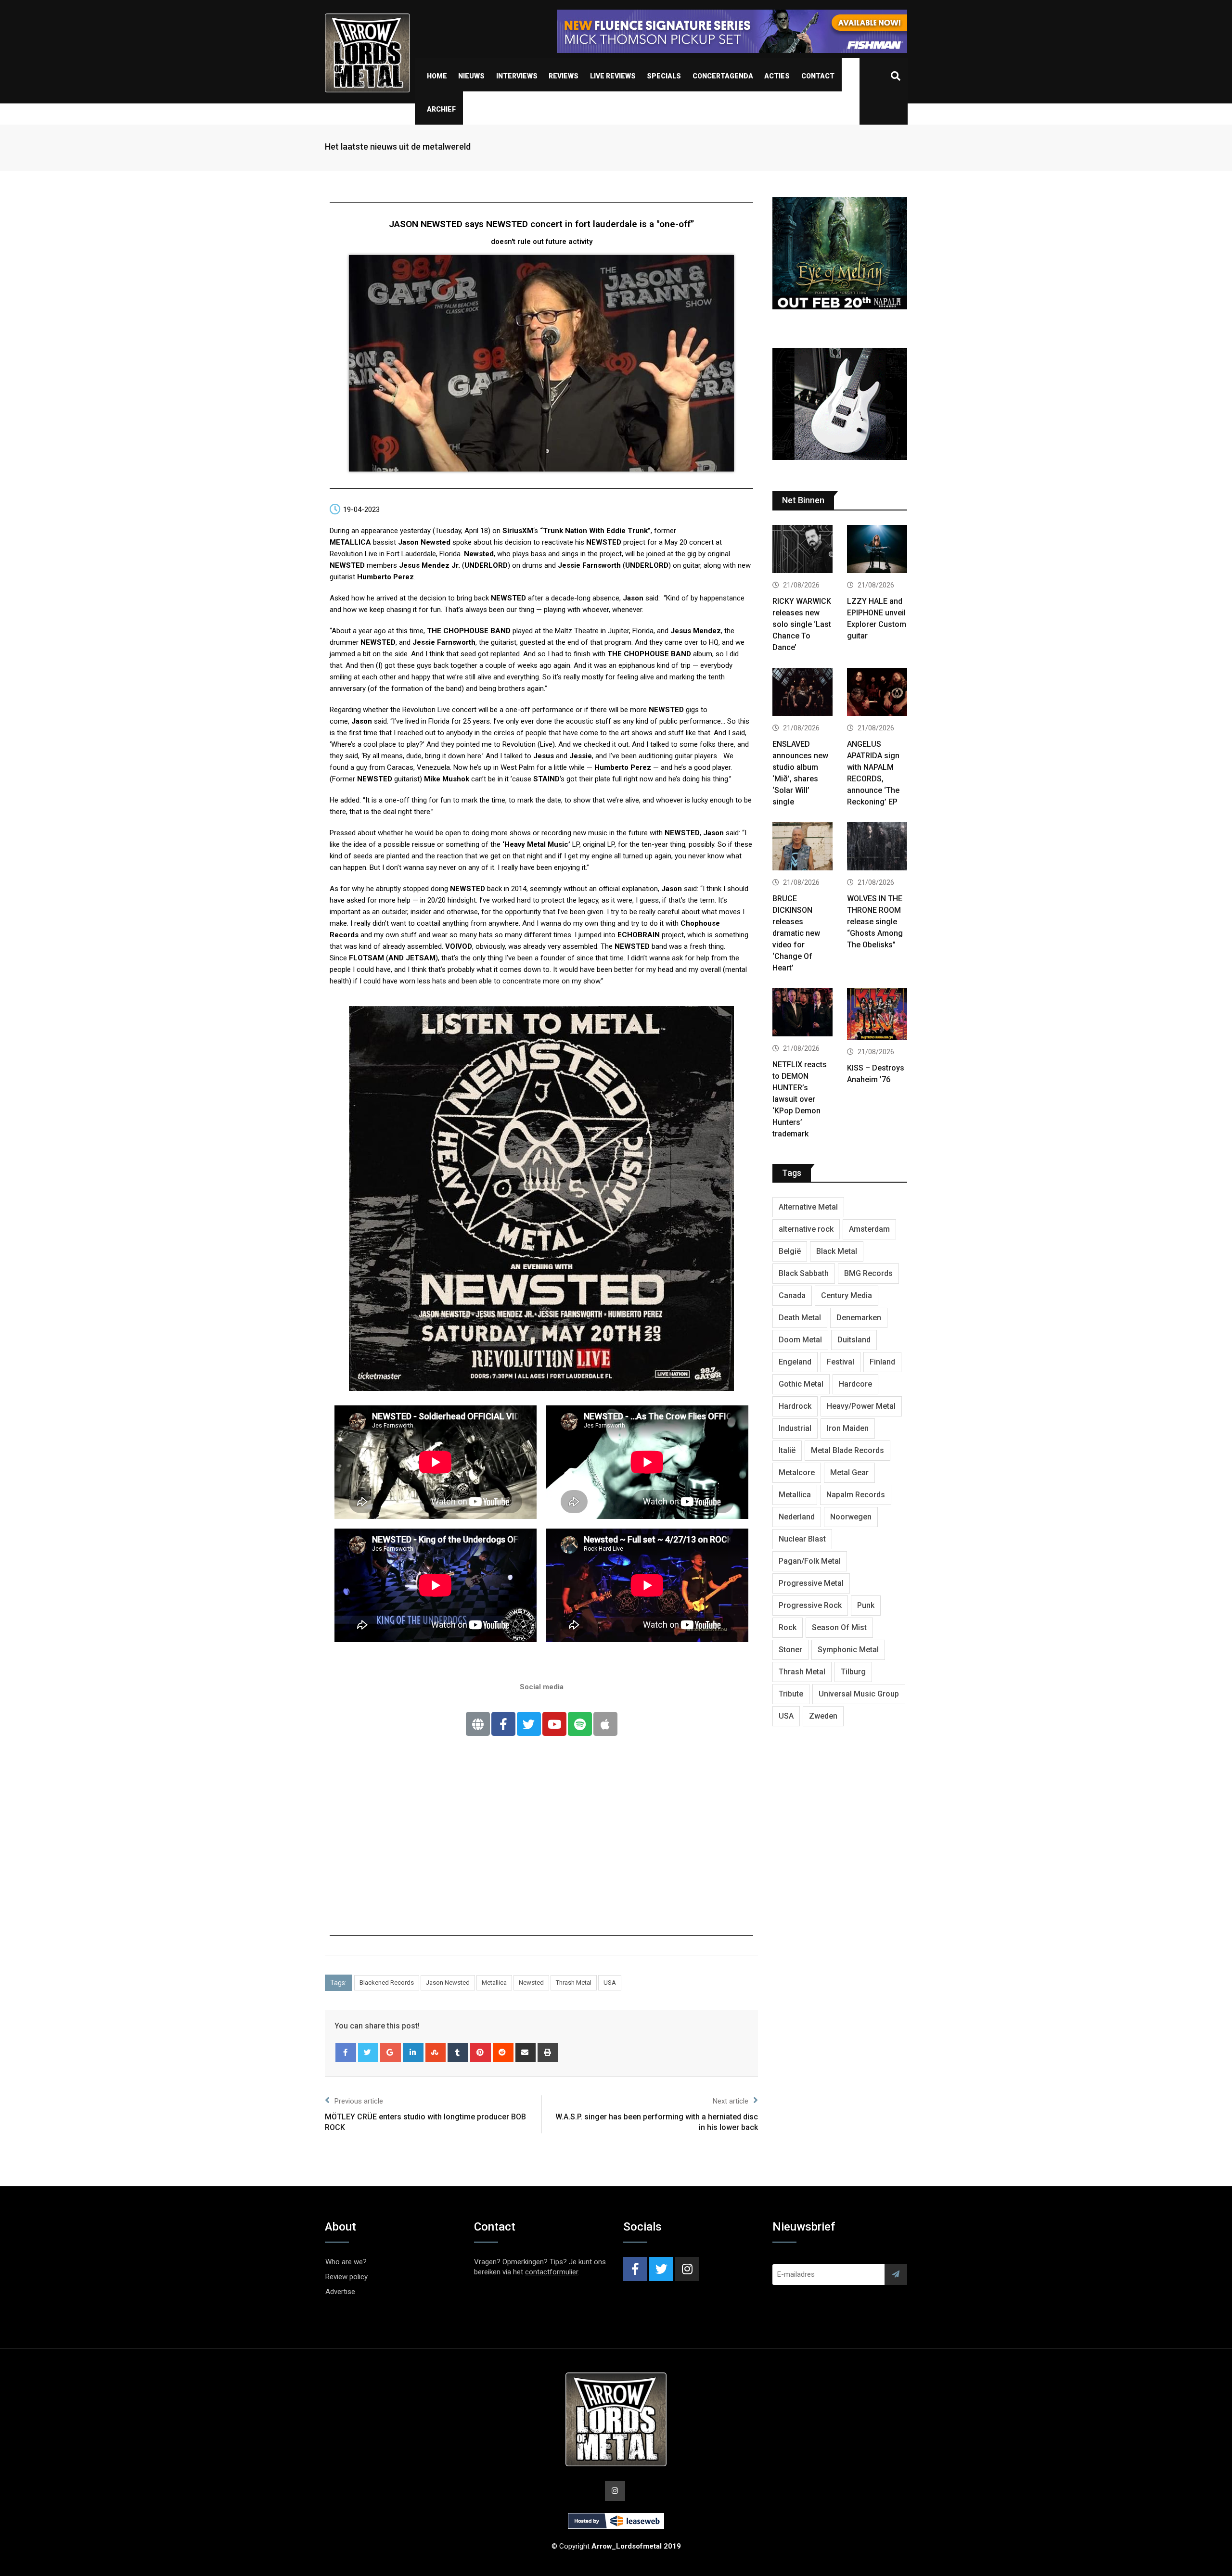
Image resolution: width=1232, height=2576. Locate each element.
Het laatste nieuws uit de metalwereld (398, 147)
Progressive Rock (810, 1605)
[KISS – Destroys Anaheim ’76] (877, 1015)
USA (610, 1983)
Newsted (531, 1983)
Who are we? (346, 2262)
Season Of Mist (839, 1627)
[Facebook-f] (503, 1724)
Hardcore (855, 1384)
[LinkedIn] (413, 2053)
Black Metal (837, 1251)
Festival (841, 1362)
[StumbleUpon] (436, 2053)
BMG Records (868, 1273)
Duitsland (854, 1340)
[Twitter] (529, 1724)
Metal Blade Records (847, 1450)
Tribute (791, 1694)
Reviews (564, 76)
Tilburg (853, 1672)
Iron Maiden (848, 1428)
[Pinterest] (481, 2053)
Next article (731, 2101)
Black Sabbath (804, 1273)
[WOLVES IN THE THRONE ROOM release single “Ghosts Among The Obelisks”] (877, 848)
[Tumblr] (458, 2053)
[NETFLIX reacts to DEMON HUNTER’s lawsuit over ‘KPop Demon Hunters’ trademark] (802, 1014)
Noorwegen (851, 1517)
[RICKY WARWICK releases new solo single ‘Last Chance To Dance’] (802, 550)
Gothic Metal (801, 1384)
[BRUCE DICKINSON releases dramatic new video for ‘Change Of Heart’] (802, 848)
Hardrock (795, 1406)
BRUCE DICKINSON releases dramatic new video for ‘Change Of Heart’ (796, 933)
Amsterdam (869, 1229)
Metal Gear (849, 1473)
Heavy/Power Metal (861, 1406)
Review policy (346, 2277)
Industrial (795, 1428)
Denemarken (859, 1318)
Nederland (797, 1517)
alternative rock (806, 1229)
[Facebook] (346, 2053)
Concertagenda (723, 76)
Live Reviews (613, 76)
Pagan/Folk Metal (810, 1561)
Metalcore (797, 1473)
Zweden (823, 1716)
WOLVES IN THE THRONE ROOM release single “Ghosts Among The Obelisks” (875, 922)
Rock (788, 1627)
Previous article (359, 2101)
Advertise (340, 2292)
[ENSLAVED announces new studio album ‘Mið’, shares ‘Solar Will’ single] (802, 693)
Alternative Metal (808, 1207)
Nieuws (471, 76)
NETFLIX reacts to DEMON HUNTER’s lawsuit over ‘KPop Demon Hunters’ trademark (800, 1099)
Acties (777, 76)
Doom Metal (800, 1340)
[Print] (548, 2053)
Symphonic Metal (848, 1650)
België (790, 1251)
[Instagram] (687, 2269)
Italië (787, 1450)
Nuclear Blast (802, 1539)
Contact (818, 76)
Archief (441, 109)
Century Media (847, 1295)
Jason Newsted (448, 1983)
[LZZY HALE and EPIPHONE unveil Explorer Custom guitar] (877, 550)
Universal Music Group (859, 1694)
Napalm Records (856, 1495)
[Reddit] (503, 2053)
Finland (882, 1362)
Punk (866, 1605)
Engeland (795, 1362)
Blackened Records (387, 1983)
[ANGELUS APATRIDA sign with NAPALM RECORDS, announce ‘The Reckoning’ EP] (877, 693)
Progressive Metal (811, 1583)
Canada (792, 1295)
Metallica (494, 1983)
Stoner (790, 1650)
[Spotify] (580, 1724)
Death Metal (800, 1318)
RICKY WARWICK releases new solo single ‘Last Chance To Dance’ (802, 624)
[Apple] (605, 1724)
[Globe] (478, 1724)
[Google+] (391, 2053)
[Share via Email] (526, 2053)
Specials (664, 76)
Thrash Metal (574, 1983)
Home (437, 76)
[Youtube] (554, 1724)
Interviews (517, 76)
